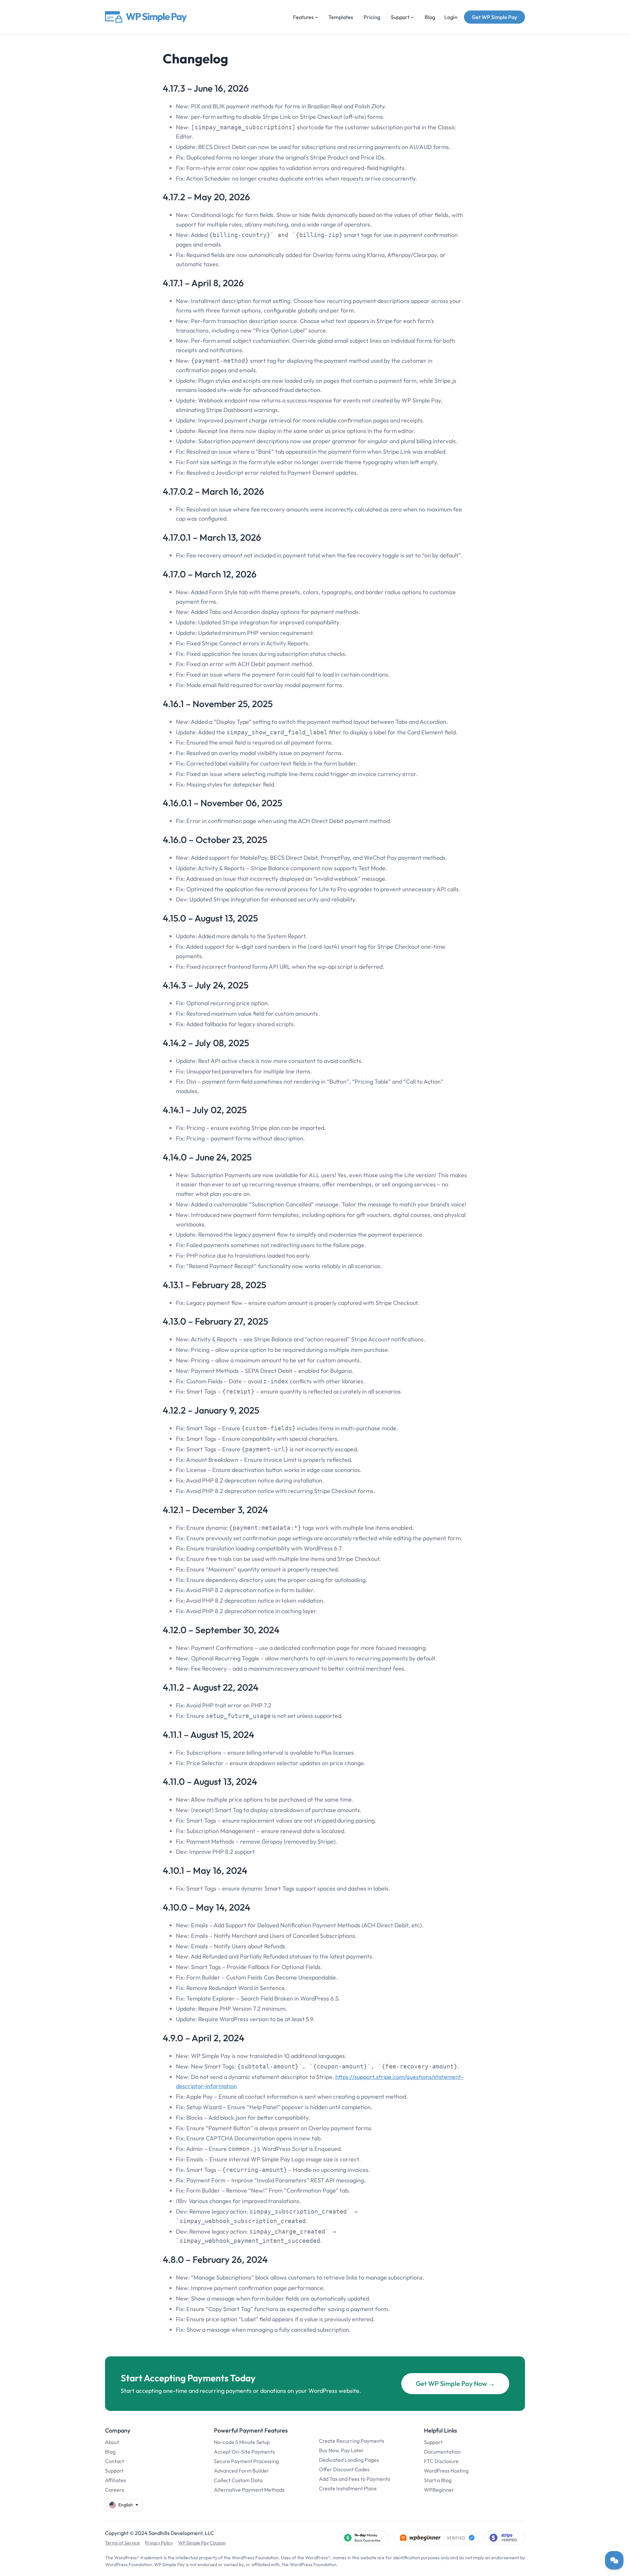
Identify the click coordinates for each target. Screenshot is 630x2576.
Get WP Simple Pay (494, 17)
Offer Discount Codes (344, 2469)
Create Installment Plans (348, 2488)
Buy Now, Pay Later (341, 2450)
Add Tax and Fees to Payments (355, 2479)
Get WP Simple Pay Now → (455, 2383)
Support (114, 2471)
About (112, 2442)
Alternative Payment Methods (249, 2490)
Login (451, 17)
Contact (115, 2461)
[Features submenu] (317, 17)
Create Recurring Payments (352, 2441)
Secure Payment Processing (246, 2461)
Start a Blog (438, 2480)
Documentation (442, 2452)
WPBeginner (439, 2490)
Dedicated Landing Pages (349, 2460)
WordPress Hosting (446, 2471)
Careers (115, 2490)
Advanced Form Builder (241, 2471)
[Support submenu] (412, 17)
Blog (110, 2452)
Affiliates (115, 2480)
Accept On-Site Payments (244, 2452)
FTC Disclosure (441, 2461)
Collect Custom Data (238, 2480)
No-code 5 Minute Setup (242, 2442)
